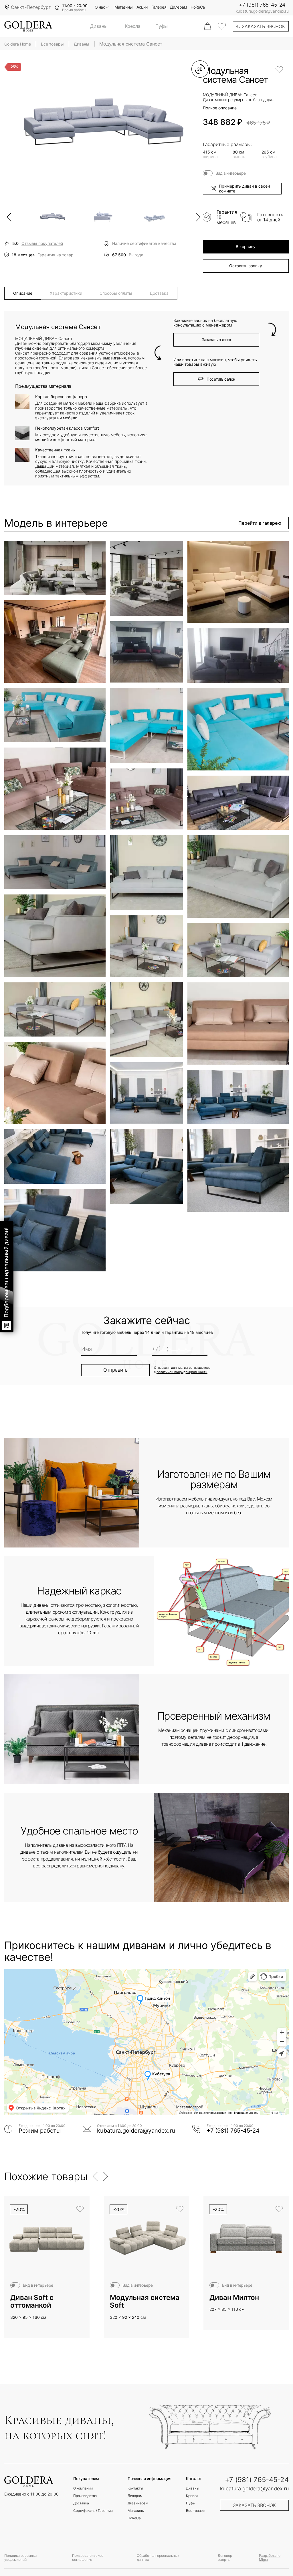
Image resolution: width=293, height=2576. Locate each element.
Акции (142, 7)
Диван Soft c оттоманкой (32, 2301)
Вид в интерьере (231, 173)
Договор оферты (225, 2558)
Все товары (196, 2511)
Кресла (133, 26)
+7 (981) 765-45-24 (262, 5)
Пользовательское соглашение (88, 2558)
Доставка (81, 2503)
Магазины (124, 7)
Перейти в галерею (260, 523)
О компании (83, 2488)
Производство (85, 2496)
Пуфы (162, 26)
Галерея (159, 7)
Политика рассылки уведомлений (20, 2558)
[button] (9, 217)
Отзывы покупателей (42, 243)
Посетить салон (221, 379)
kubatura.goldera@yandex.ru (262, 11)
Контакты (135, 2488)
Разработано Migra (270, 2558)
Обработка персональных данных (158, 2558)
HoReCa (198, 7)
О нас (100, 7)
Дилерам (178, 7)
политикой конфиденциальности (182, 1372)
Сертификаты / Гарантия (93, 2511)
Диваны (99, 26)
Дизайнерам (138, 2503)
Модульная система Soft (145, 2301)
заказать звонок (263, 26)
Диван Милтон (234, 2298)
